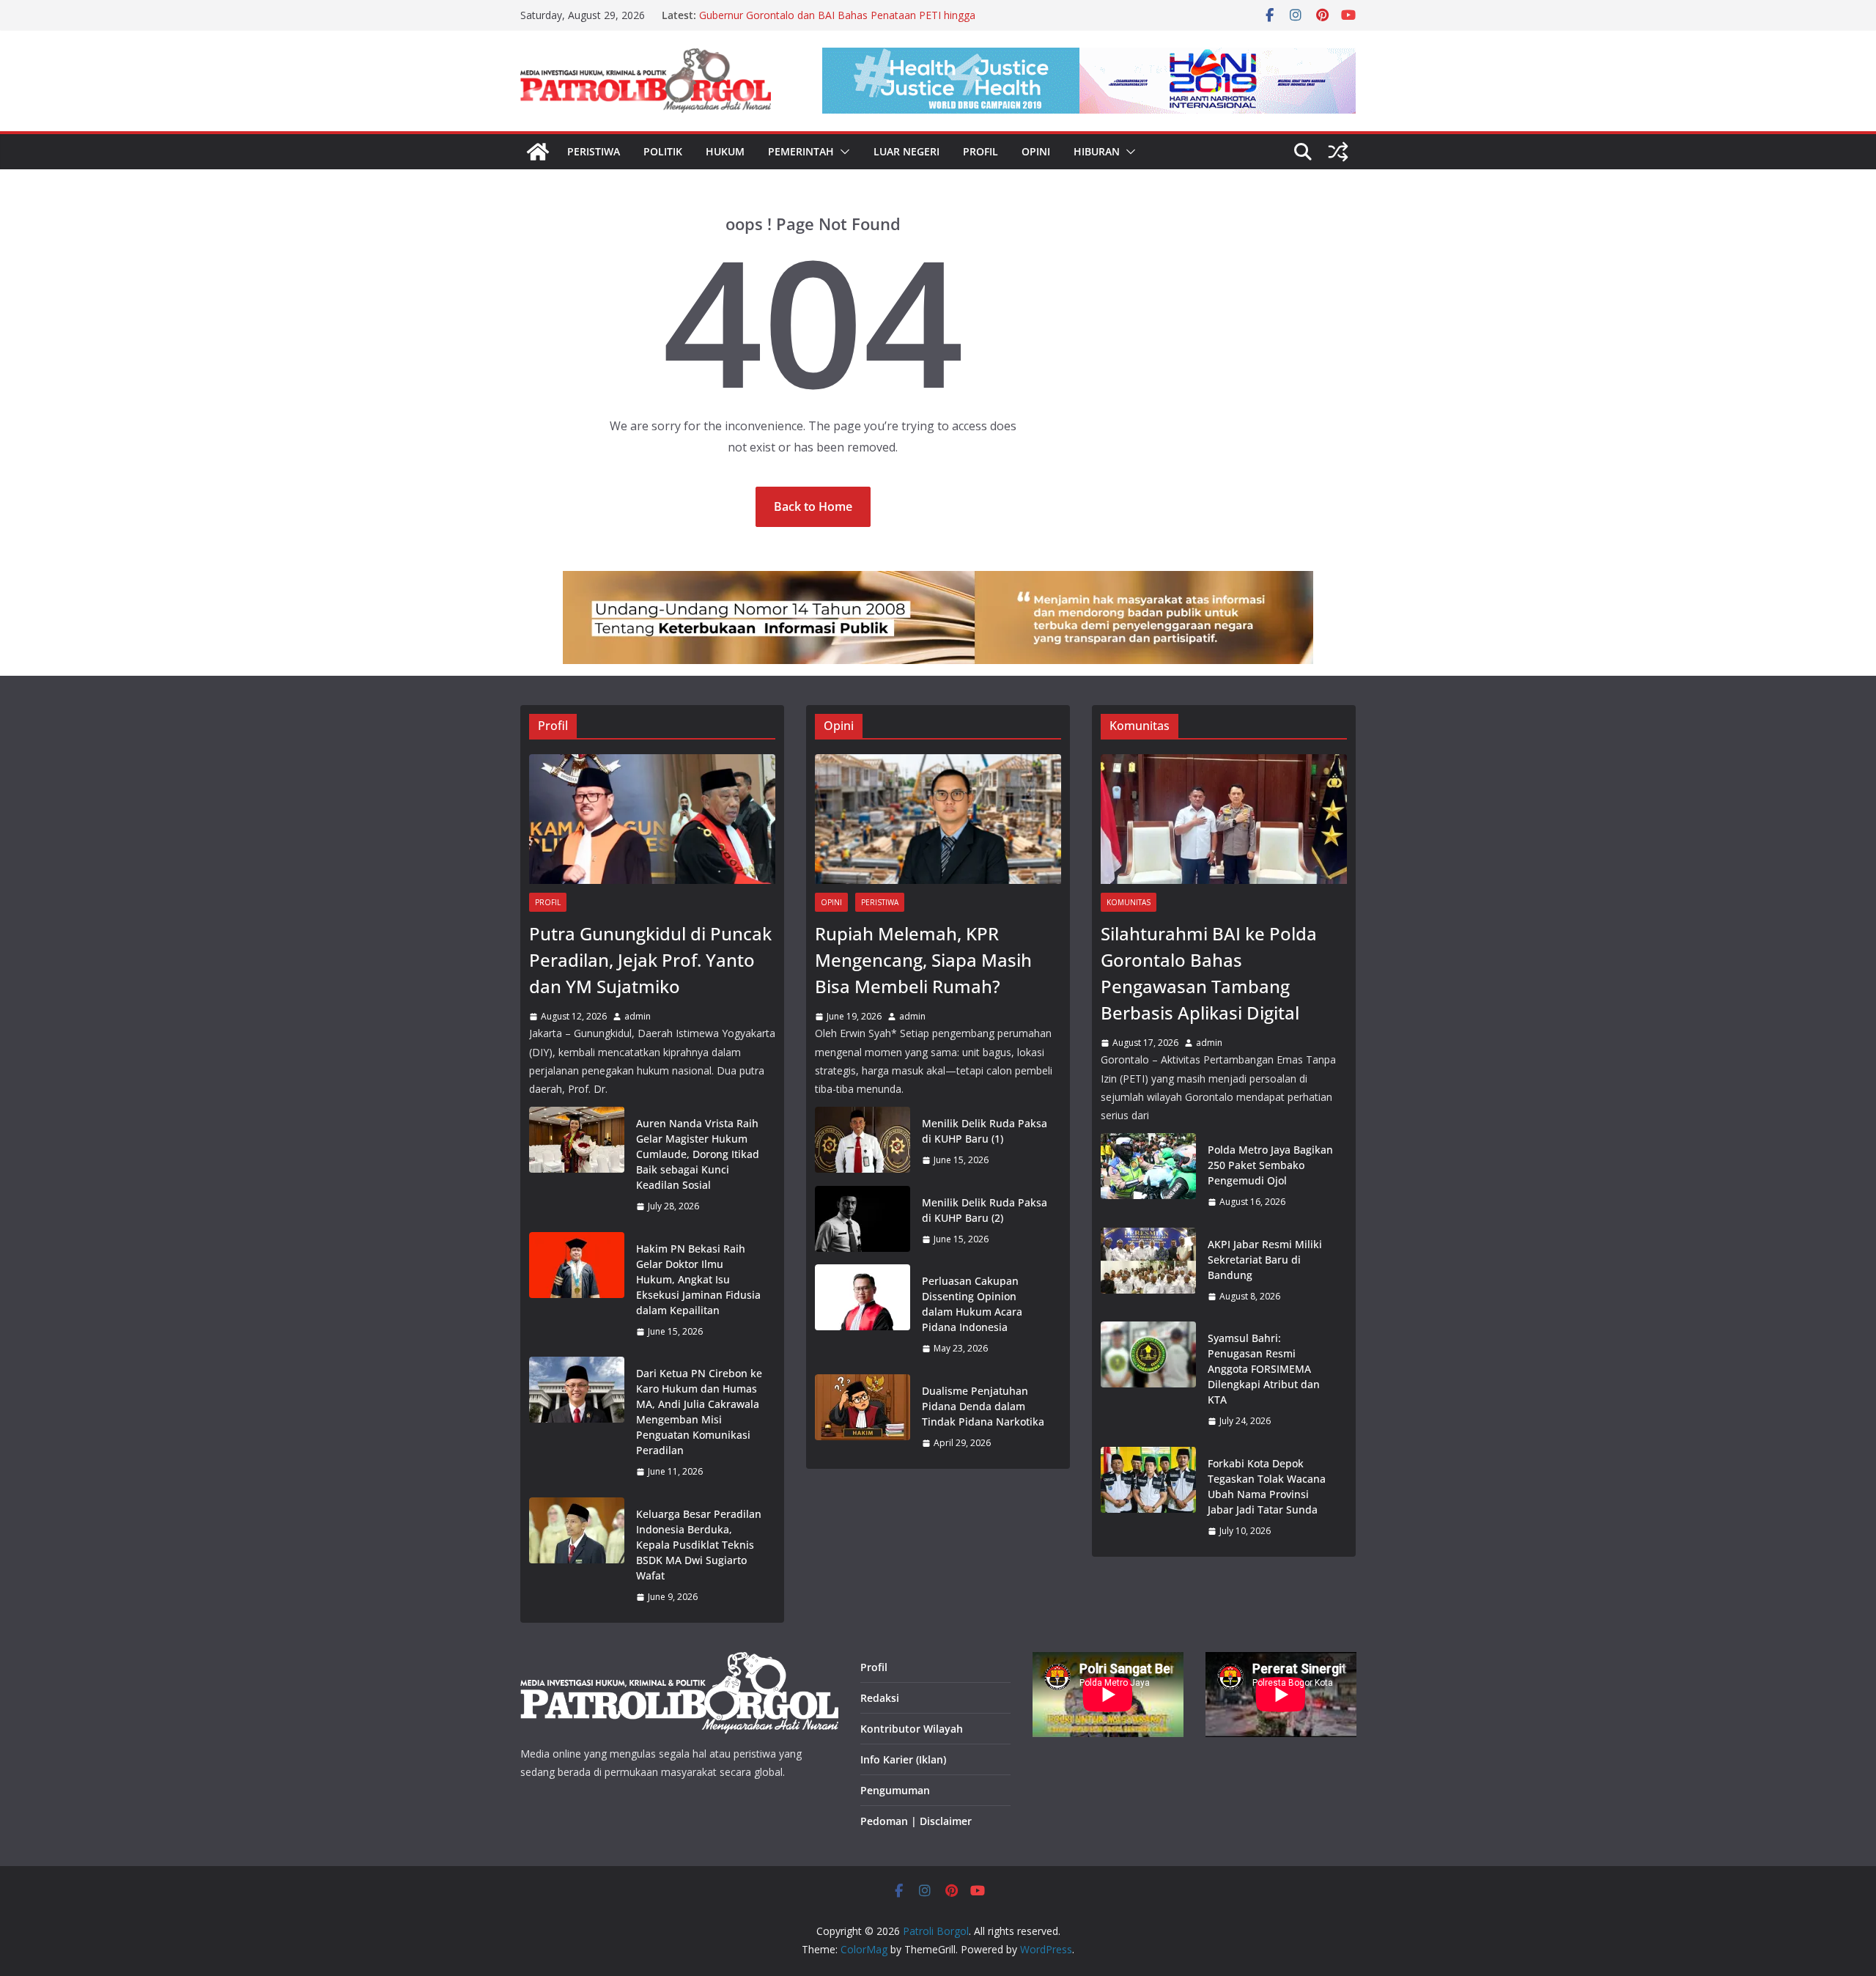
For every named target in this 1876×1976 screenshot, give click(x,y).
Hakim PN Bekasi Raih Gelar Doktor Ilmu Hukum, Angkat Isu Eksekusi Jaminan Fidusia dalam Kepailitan (698, 1279)
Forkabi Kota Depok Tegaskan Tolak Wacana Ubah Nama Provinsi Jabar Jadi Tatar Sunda (1267, 1486)
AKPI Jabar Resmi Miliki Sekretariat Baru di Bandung (1265, 1260)
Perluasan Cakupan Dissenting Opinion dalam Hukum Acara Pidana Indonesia (972, 1304)
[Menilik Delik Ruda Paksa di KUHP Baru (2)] (863, 1221)
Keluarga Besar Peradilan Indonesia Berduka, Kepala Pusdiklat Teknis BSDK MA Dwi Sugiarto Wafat (699, 1545)
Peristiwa (594, 151)
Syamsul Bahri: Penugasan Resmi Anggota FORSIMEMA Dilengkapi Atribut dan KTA (1264, 1369)
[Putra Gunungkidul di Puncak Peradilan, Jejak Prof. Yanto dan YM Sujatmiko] (652, 819)
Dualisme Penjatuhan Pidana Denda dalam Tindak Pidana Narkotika (983, 1406)
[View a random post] (1338, 152)
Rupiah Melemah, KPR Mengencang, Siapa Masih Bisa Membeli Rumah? (923, 960)
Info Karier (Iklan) (903, 1759)
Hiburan (1097, 151)
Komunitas (1129, 902)
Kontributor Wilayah (912, 1729)
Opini (1036, 151)
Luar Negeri (906, 151)
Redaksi (880, 1698)
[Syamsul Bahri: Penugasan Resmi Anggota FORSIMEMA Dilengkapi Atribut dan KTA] (1148, 1380)
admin (638, 1016)
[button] (842, 152)
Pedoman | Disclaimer (916, 1821)
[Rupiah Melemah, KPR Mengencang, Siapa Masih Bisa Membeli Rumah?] (938, 819)
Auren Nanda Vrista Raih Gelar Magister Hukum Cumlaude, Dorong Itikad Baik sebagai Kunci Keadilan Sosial (698, 1154)
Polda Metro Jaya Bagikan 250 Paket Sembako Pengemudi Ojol (1270, 1165)
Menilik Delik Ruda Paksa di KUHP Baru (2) (985, 1210)
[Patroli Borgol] (538, 152)
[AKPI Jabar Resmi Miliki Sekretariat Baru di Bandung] (1148, 1271)
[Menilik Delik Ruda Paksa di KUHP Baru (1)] (863, 1142)
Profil (981, 151)
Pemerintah (801, 151)
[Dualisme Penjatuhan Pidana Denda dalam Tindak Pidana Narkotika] (863, 1417)
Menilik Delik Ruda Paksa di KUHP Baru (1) (985, 1131)
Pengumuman (895, 1790)
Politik (663, 151)
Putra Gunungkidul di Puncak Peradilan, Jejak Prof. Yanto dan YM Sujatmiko (650, 960)
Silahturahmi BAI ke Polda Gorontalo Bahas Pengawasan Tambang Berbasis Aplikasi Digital (1209, 973)
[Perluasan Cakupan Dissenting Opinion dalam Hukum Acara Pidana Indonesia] (863, 1315)
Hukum (725, 151)
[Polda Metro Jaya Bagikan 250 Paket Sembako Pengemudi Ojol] (1148, 1176)
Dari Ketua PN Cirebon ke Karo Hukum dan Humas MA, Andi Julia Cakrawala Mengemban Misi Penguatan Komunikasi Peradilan (699, 1412)
